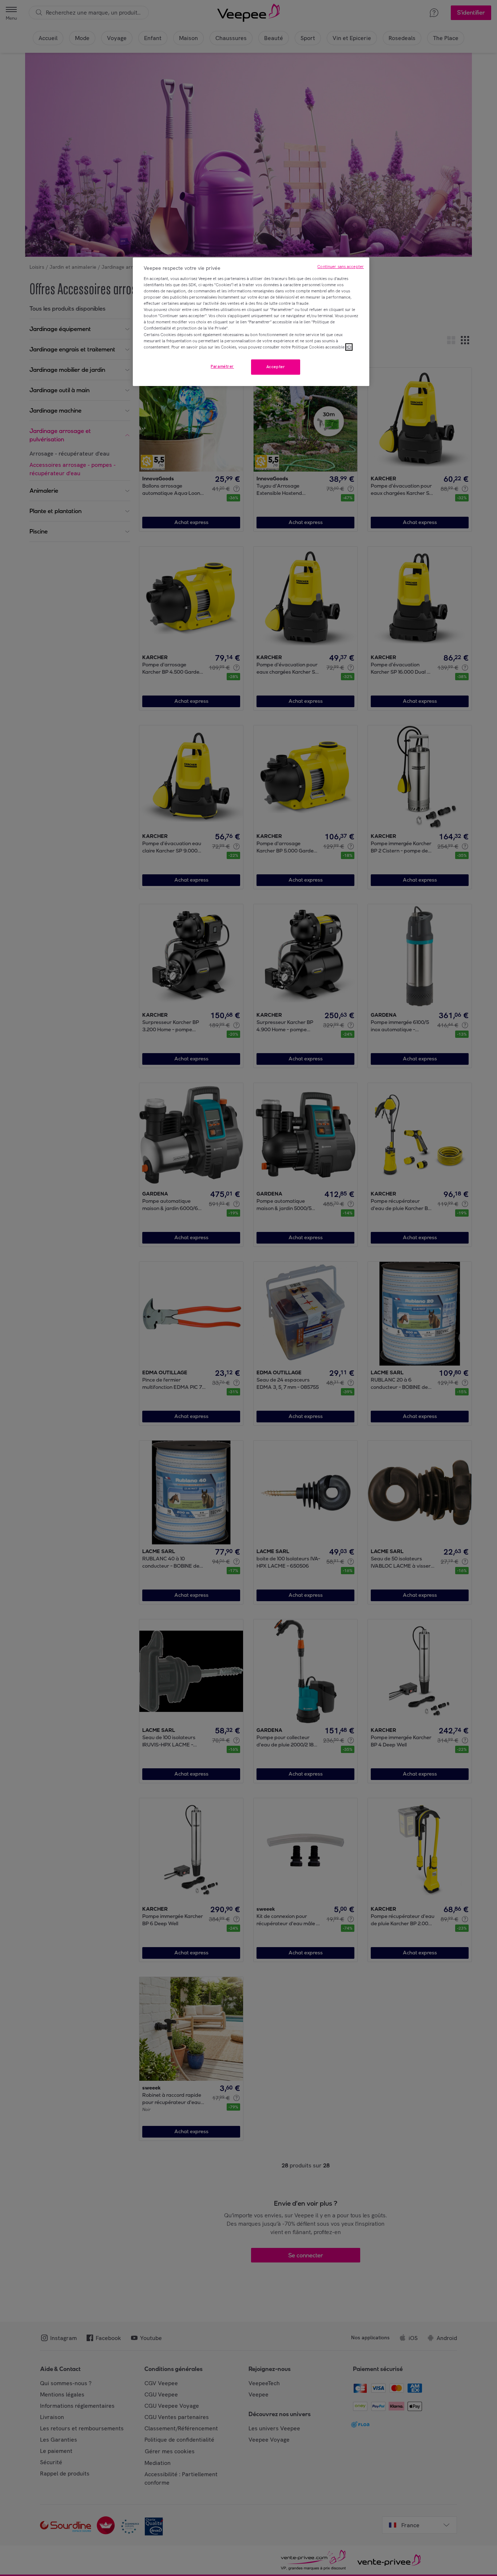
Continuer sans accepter (341, 267)
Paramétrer (222, 366)
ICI (349, 347)
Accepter (276, 367)
